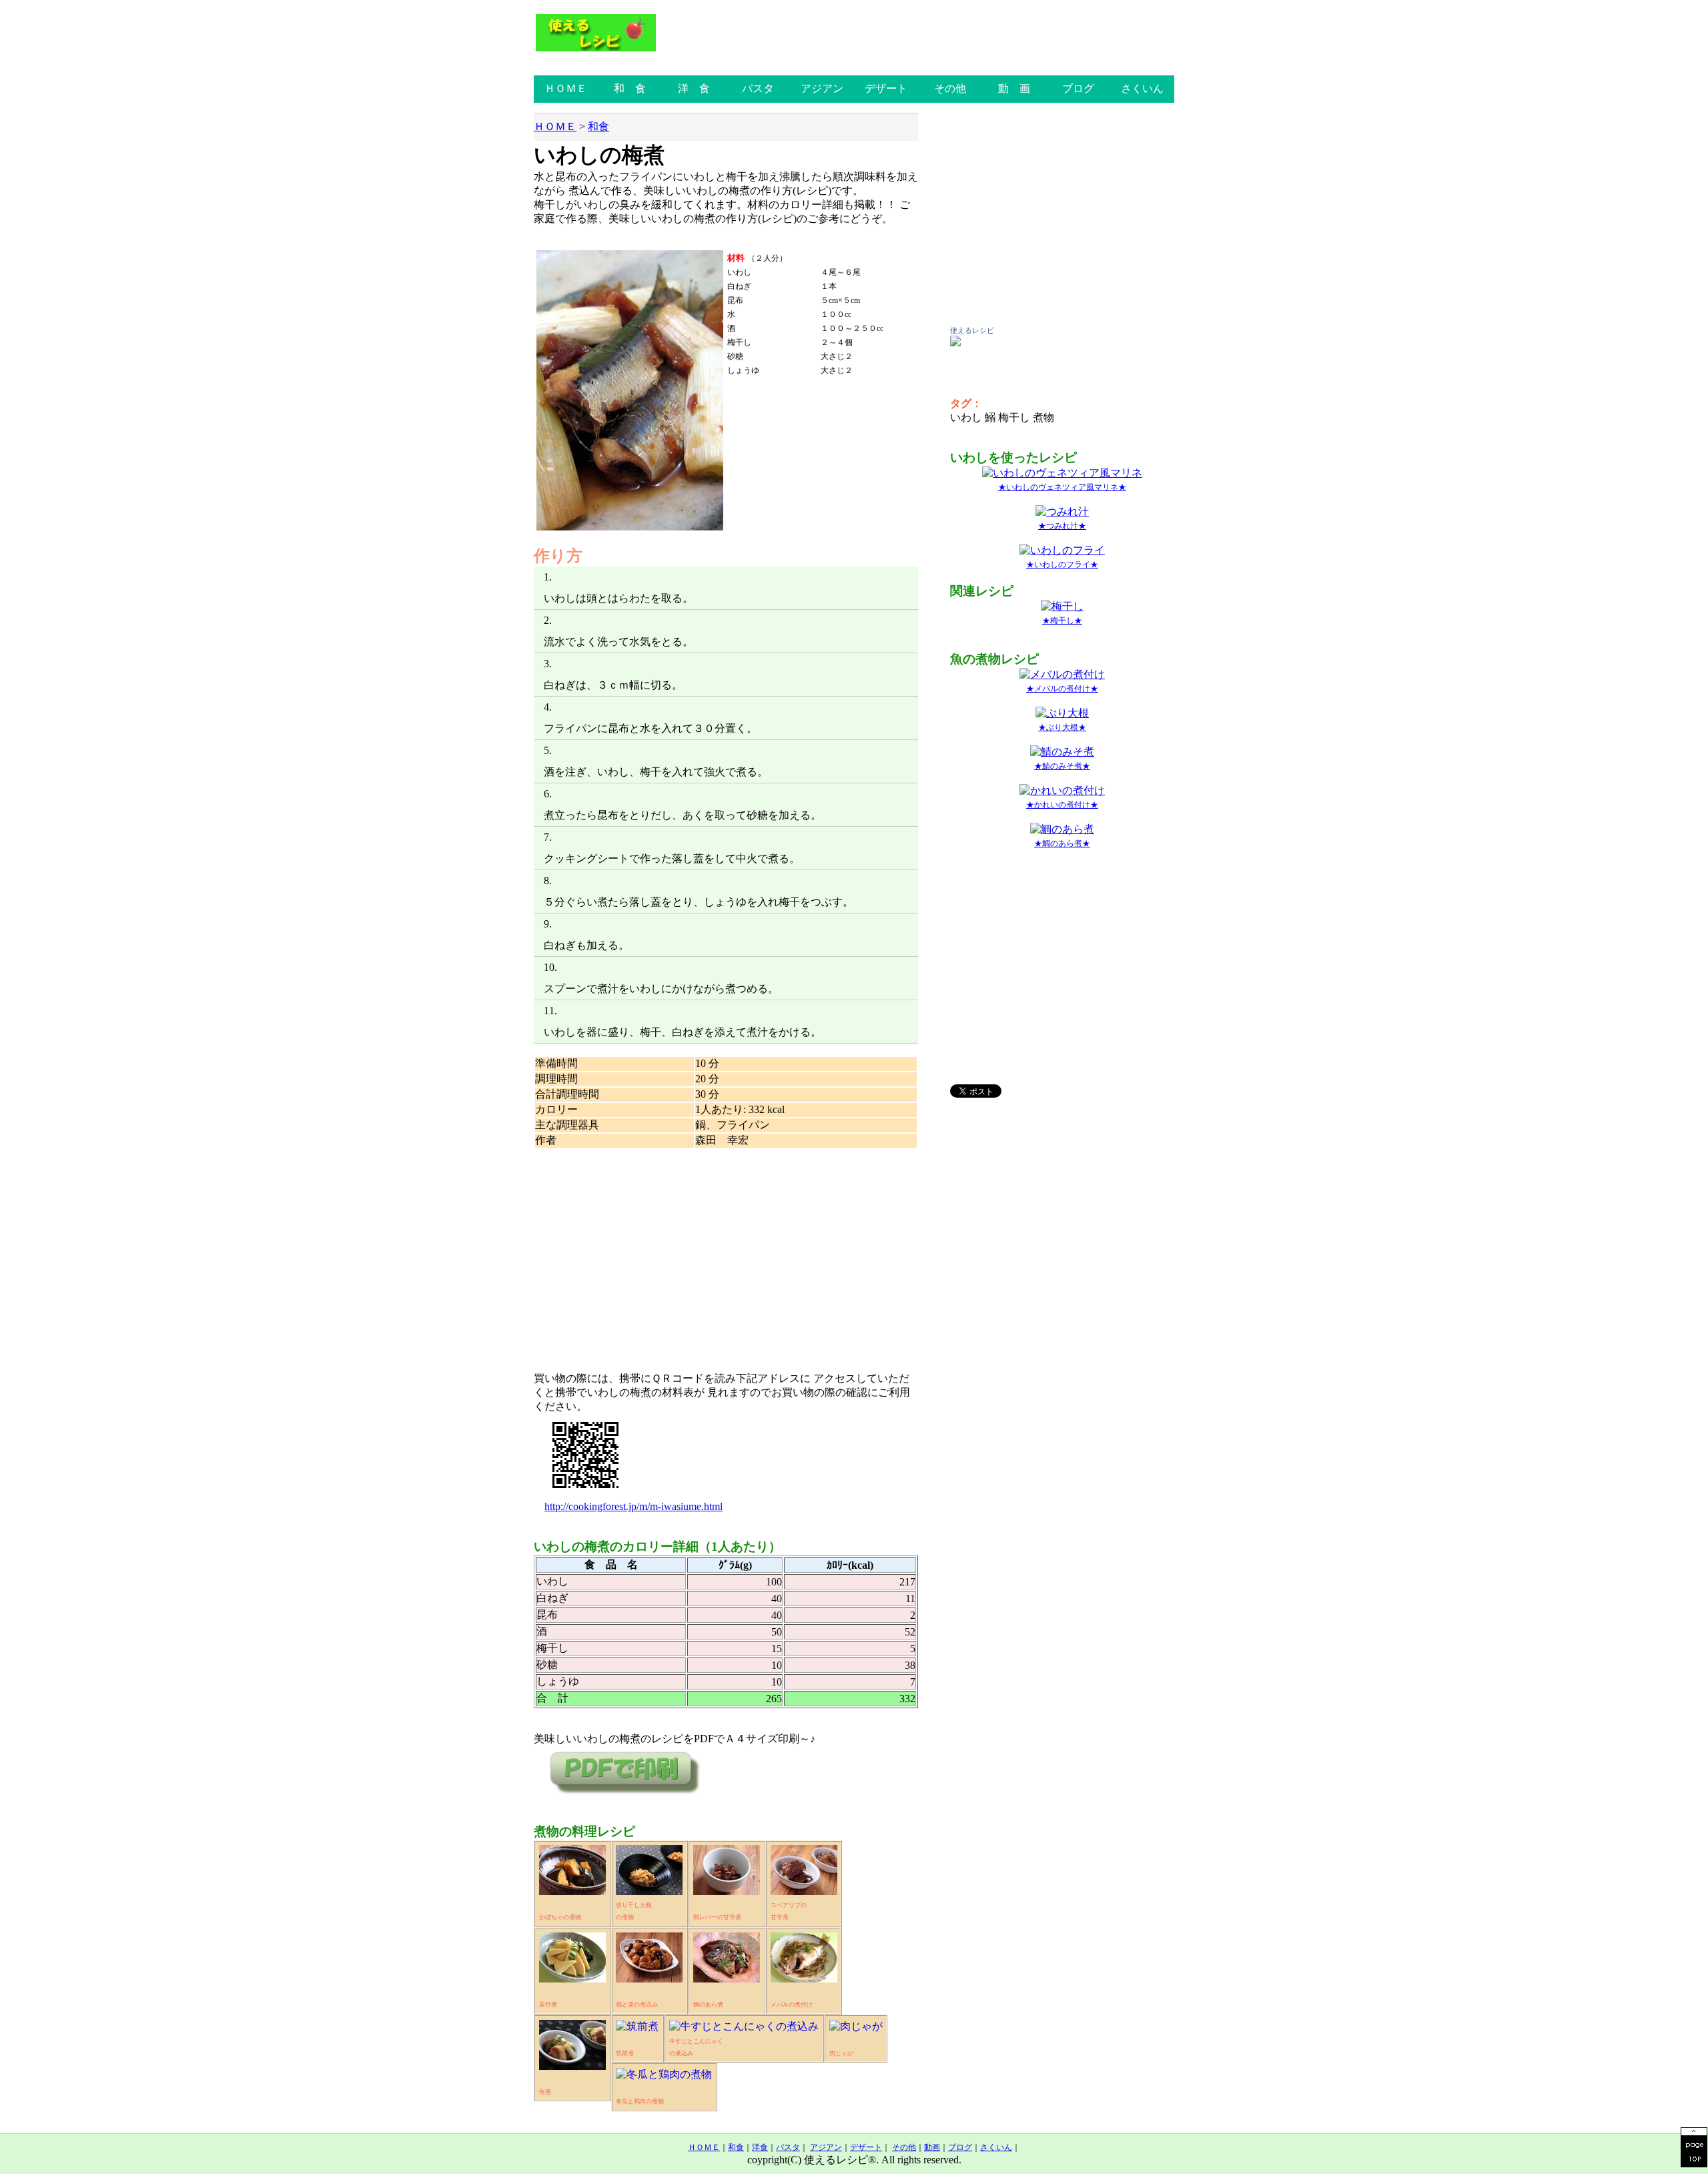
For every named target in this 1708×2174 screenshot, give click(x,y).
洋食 (760, 2147)
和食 (598, 126)
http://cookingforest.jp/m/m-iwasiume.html (633, 1506)
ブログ (1078, 88)
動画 (932, 2147)
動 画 (1014, 88)
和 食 (630, 88)
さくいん (1142, 88)
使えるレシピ (972, 330)
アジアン (822, 88)
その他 (950, 88)
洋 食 (694, 88)
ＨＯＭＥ (566, 88)
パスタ (758, 88)
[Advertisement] (726, 1254)
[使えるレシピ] (955, 343)
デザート (886, 88)
